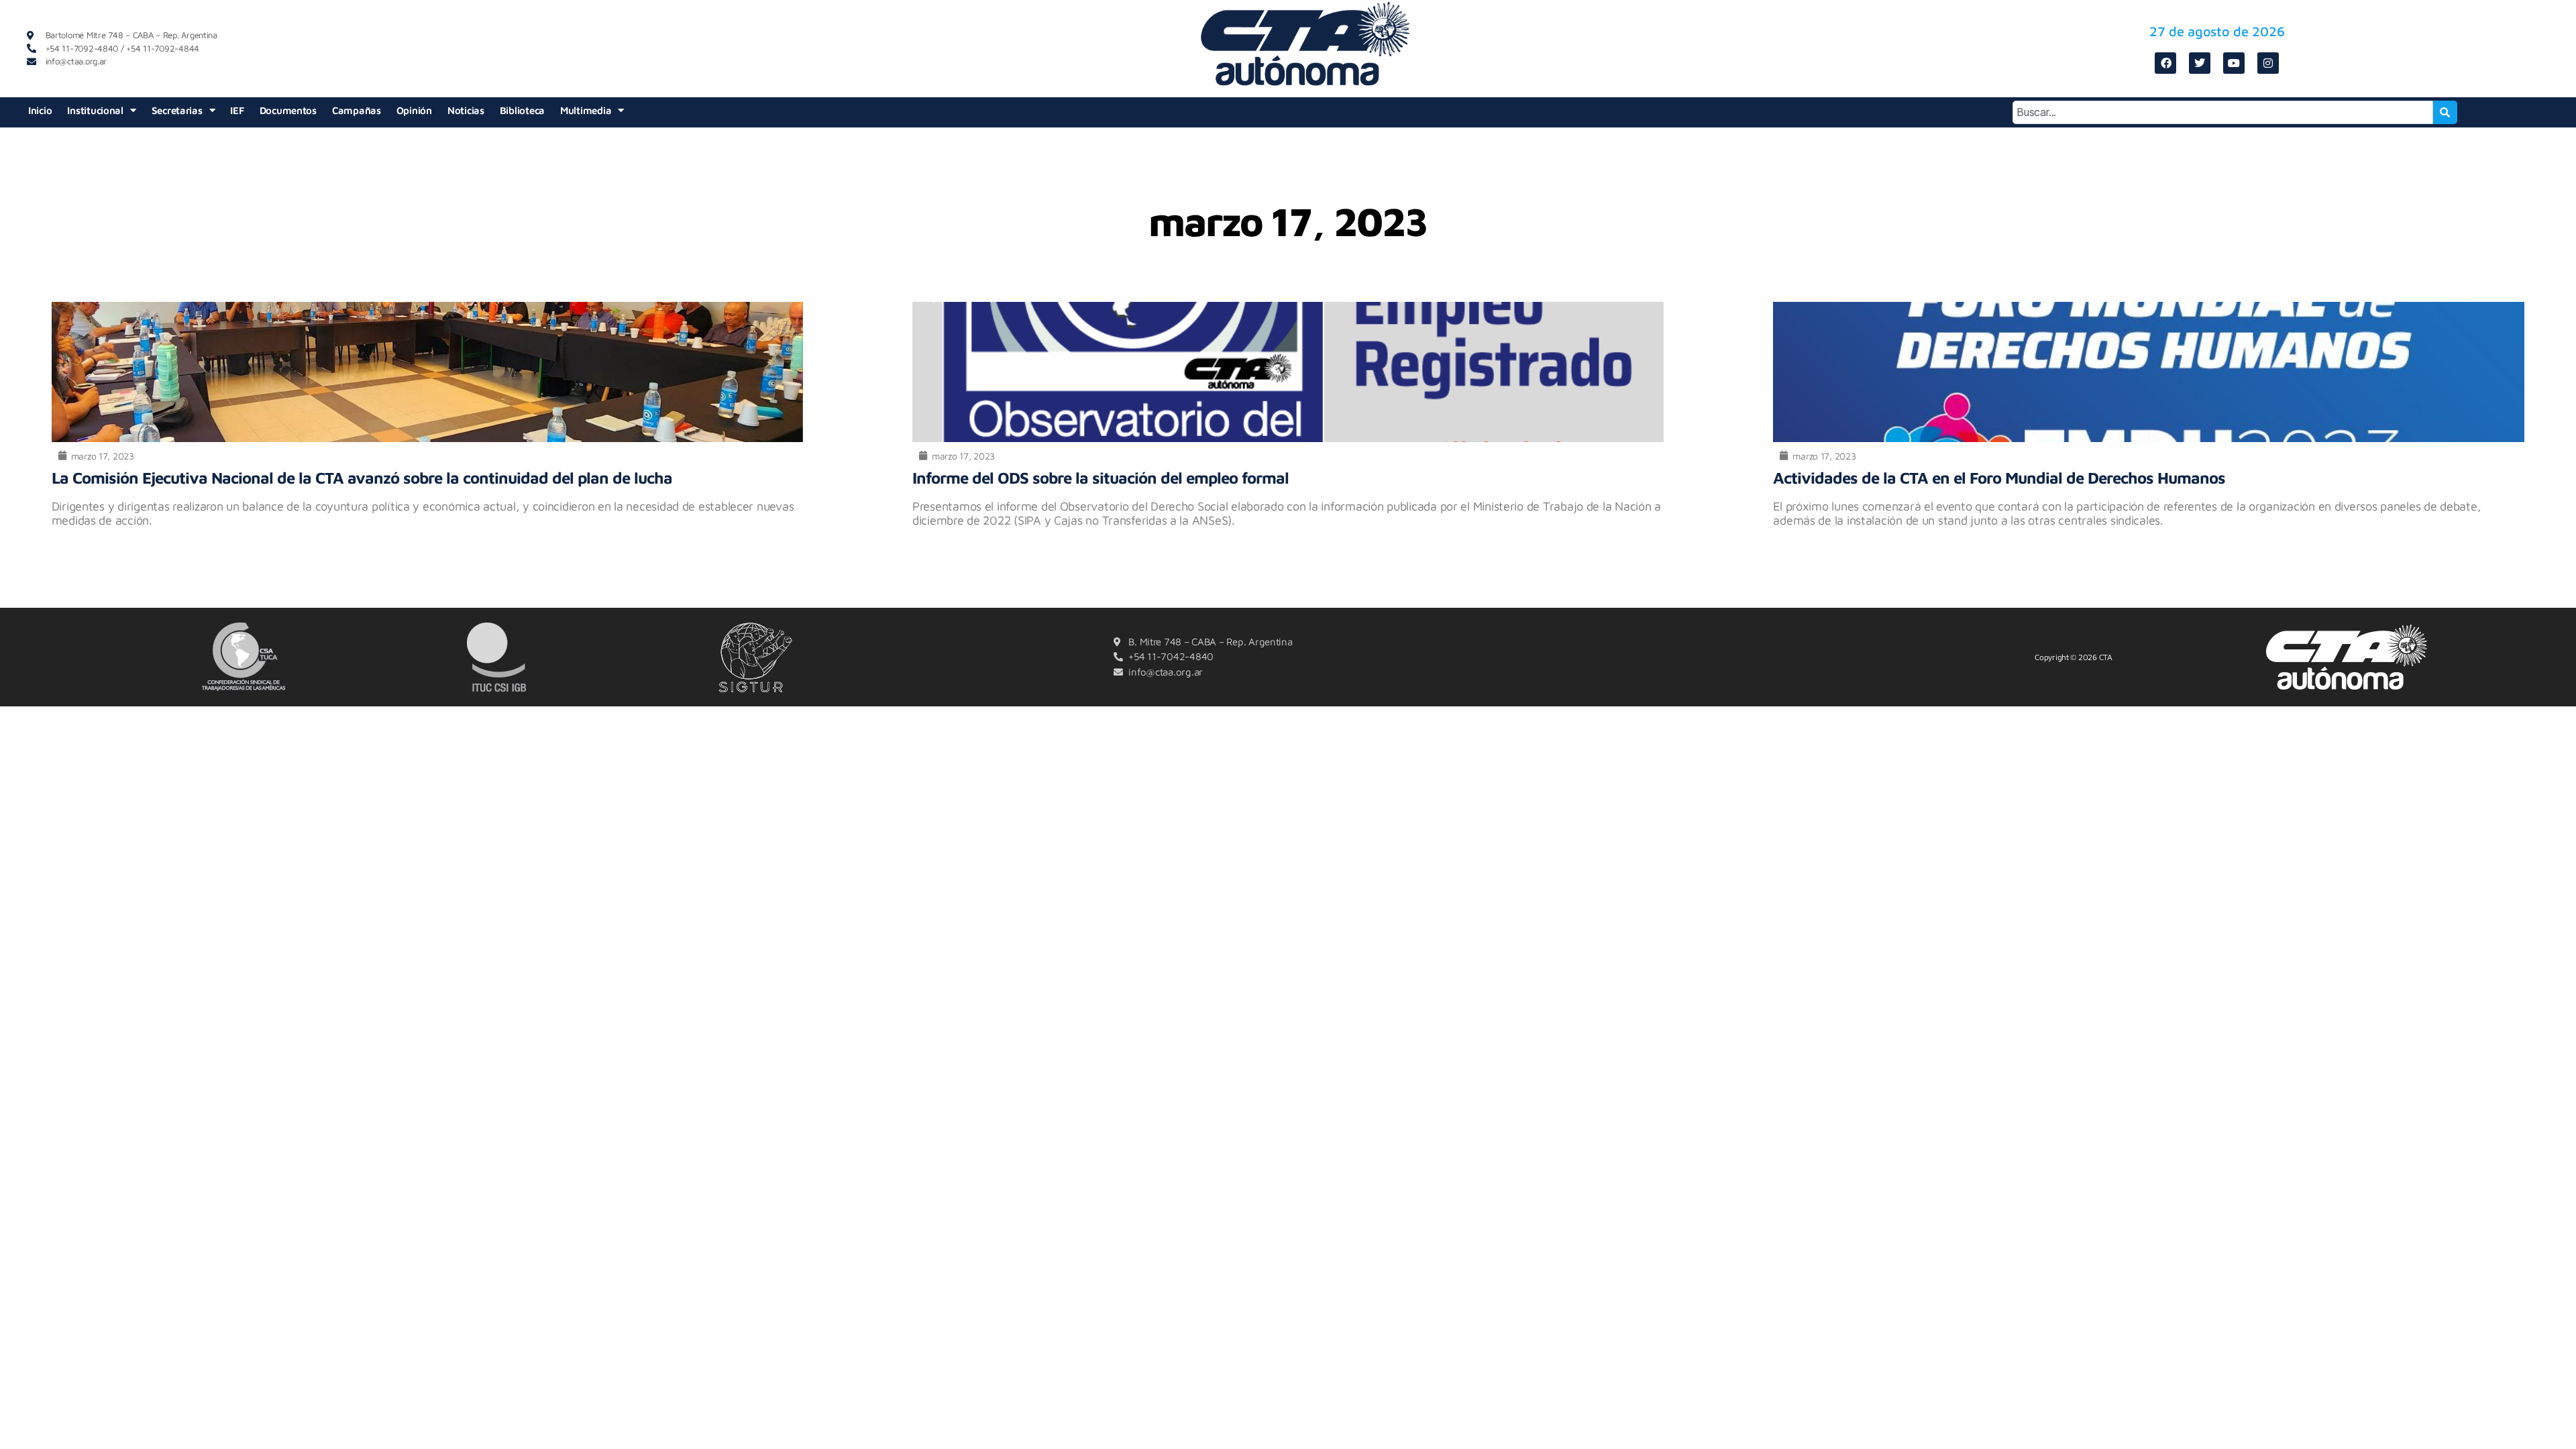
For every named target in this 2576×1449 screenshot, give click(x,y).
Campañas (357, 110)
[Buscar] (2445, 112)
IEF (237, 110)
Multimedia (586, 110)
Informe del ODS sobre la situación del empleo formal (1101, 478)
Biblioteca (522, 110)
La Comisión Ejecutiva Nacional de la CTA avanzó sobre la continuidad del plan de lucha (362, 478)
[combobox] (2223, 112)
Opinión (414, 110)
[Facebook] (2165, 63)
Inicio (40, 110)
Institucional (95, 110)
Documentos (288, 110)
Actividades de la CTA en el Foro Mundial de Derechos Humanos (1999, 478)
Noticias (466, 110)
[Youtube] (2234, 63)
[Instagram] (2268, 63)
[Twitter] (2200, 63)
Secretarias (177, 110)
